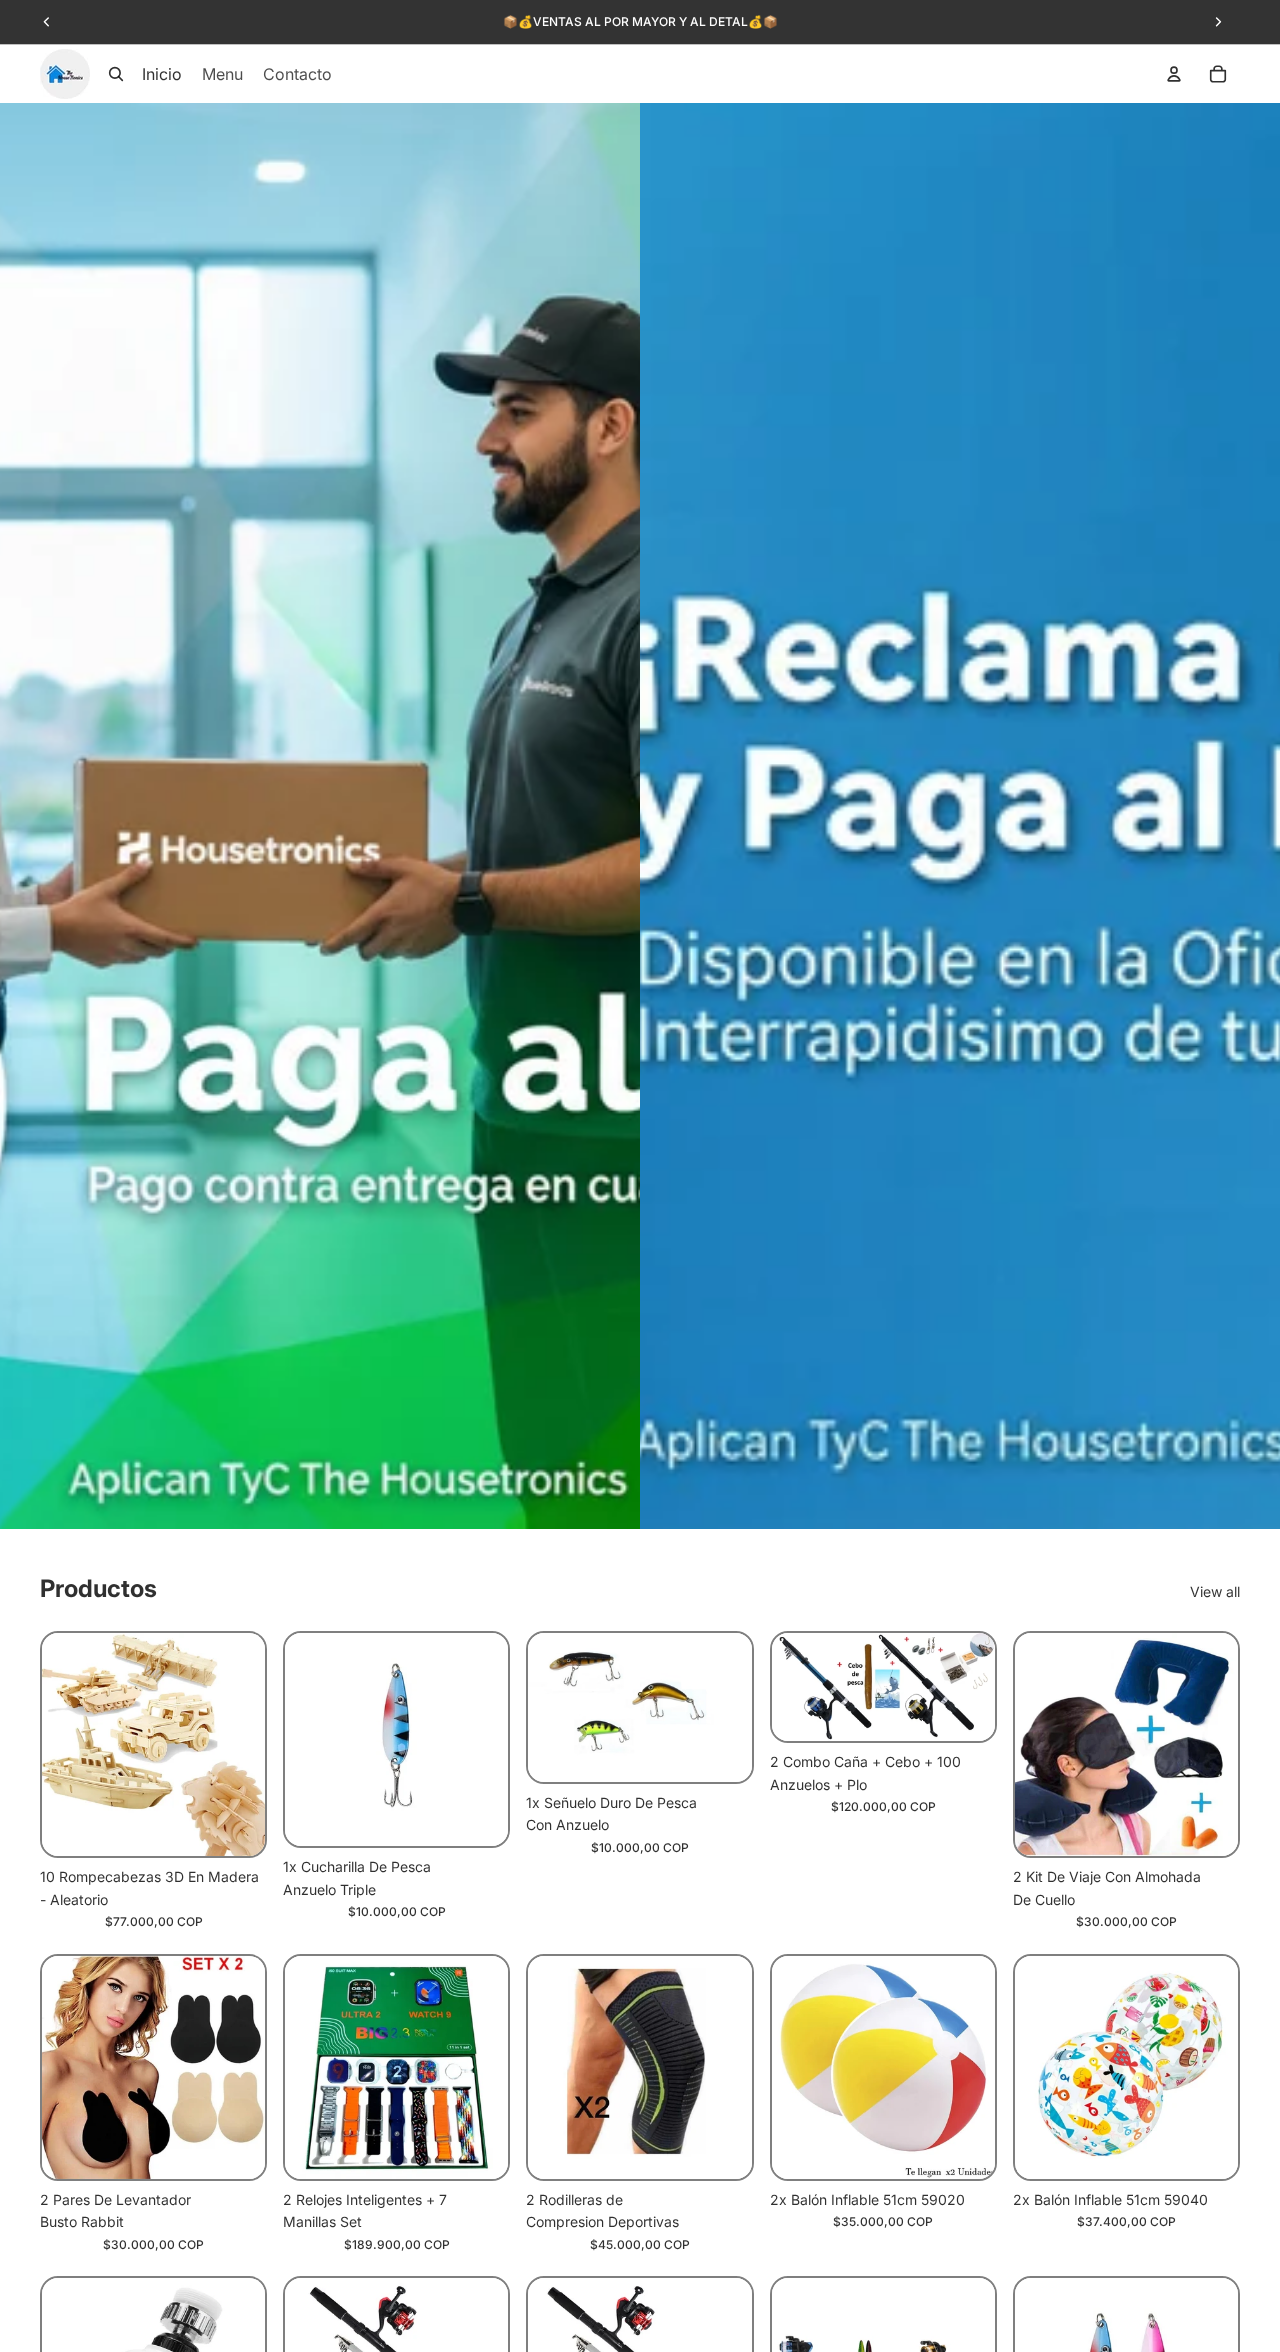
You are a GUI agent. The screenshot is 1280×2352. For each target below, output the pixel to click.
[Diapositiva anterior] (47, 22)
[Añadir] (234, 1826)
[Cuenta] (1174, 74)
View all (1215, 1591)
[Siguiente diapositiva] (1218, 22)
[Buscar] (116, 74)
